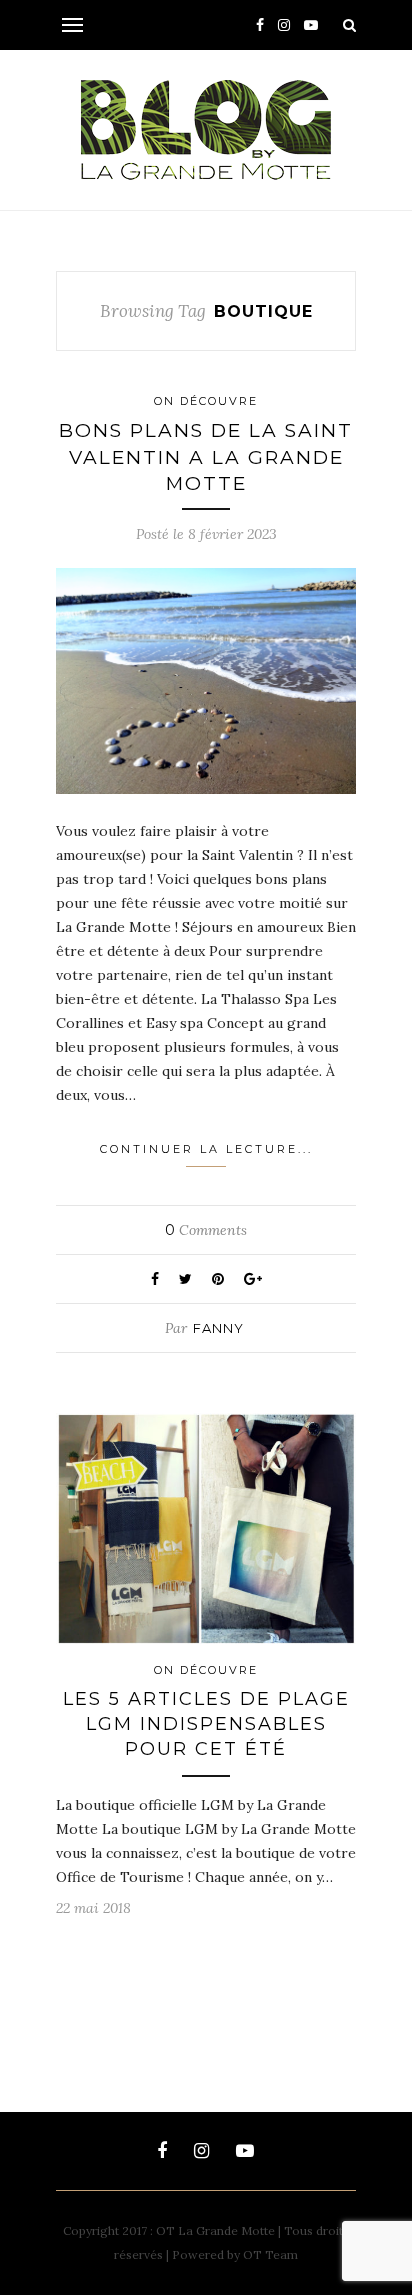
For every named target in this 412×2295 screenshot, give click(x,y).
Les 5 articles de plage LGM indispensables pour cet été (206, 1724)
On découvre (206, 401)
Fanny (218, 1328)
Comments (206, 1230)
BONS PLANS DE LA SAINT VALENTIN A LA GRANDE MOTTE (206, 457)
